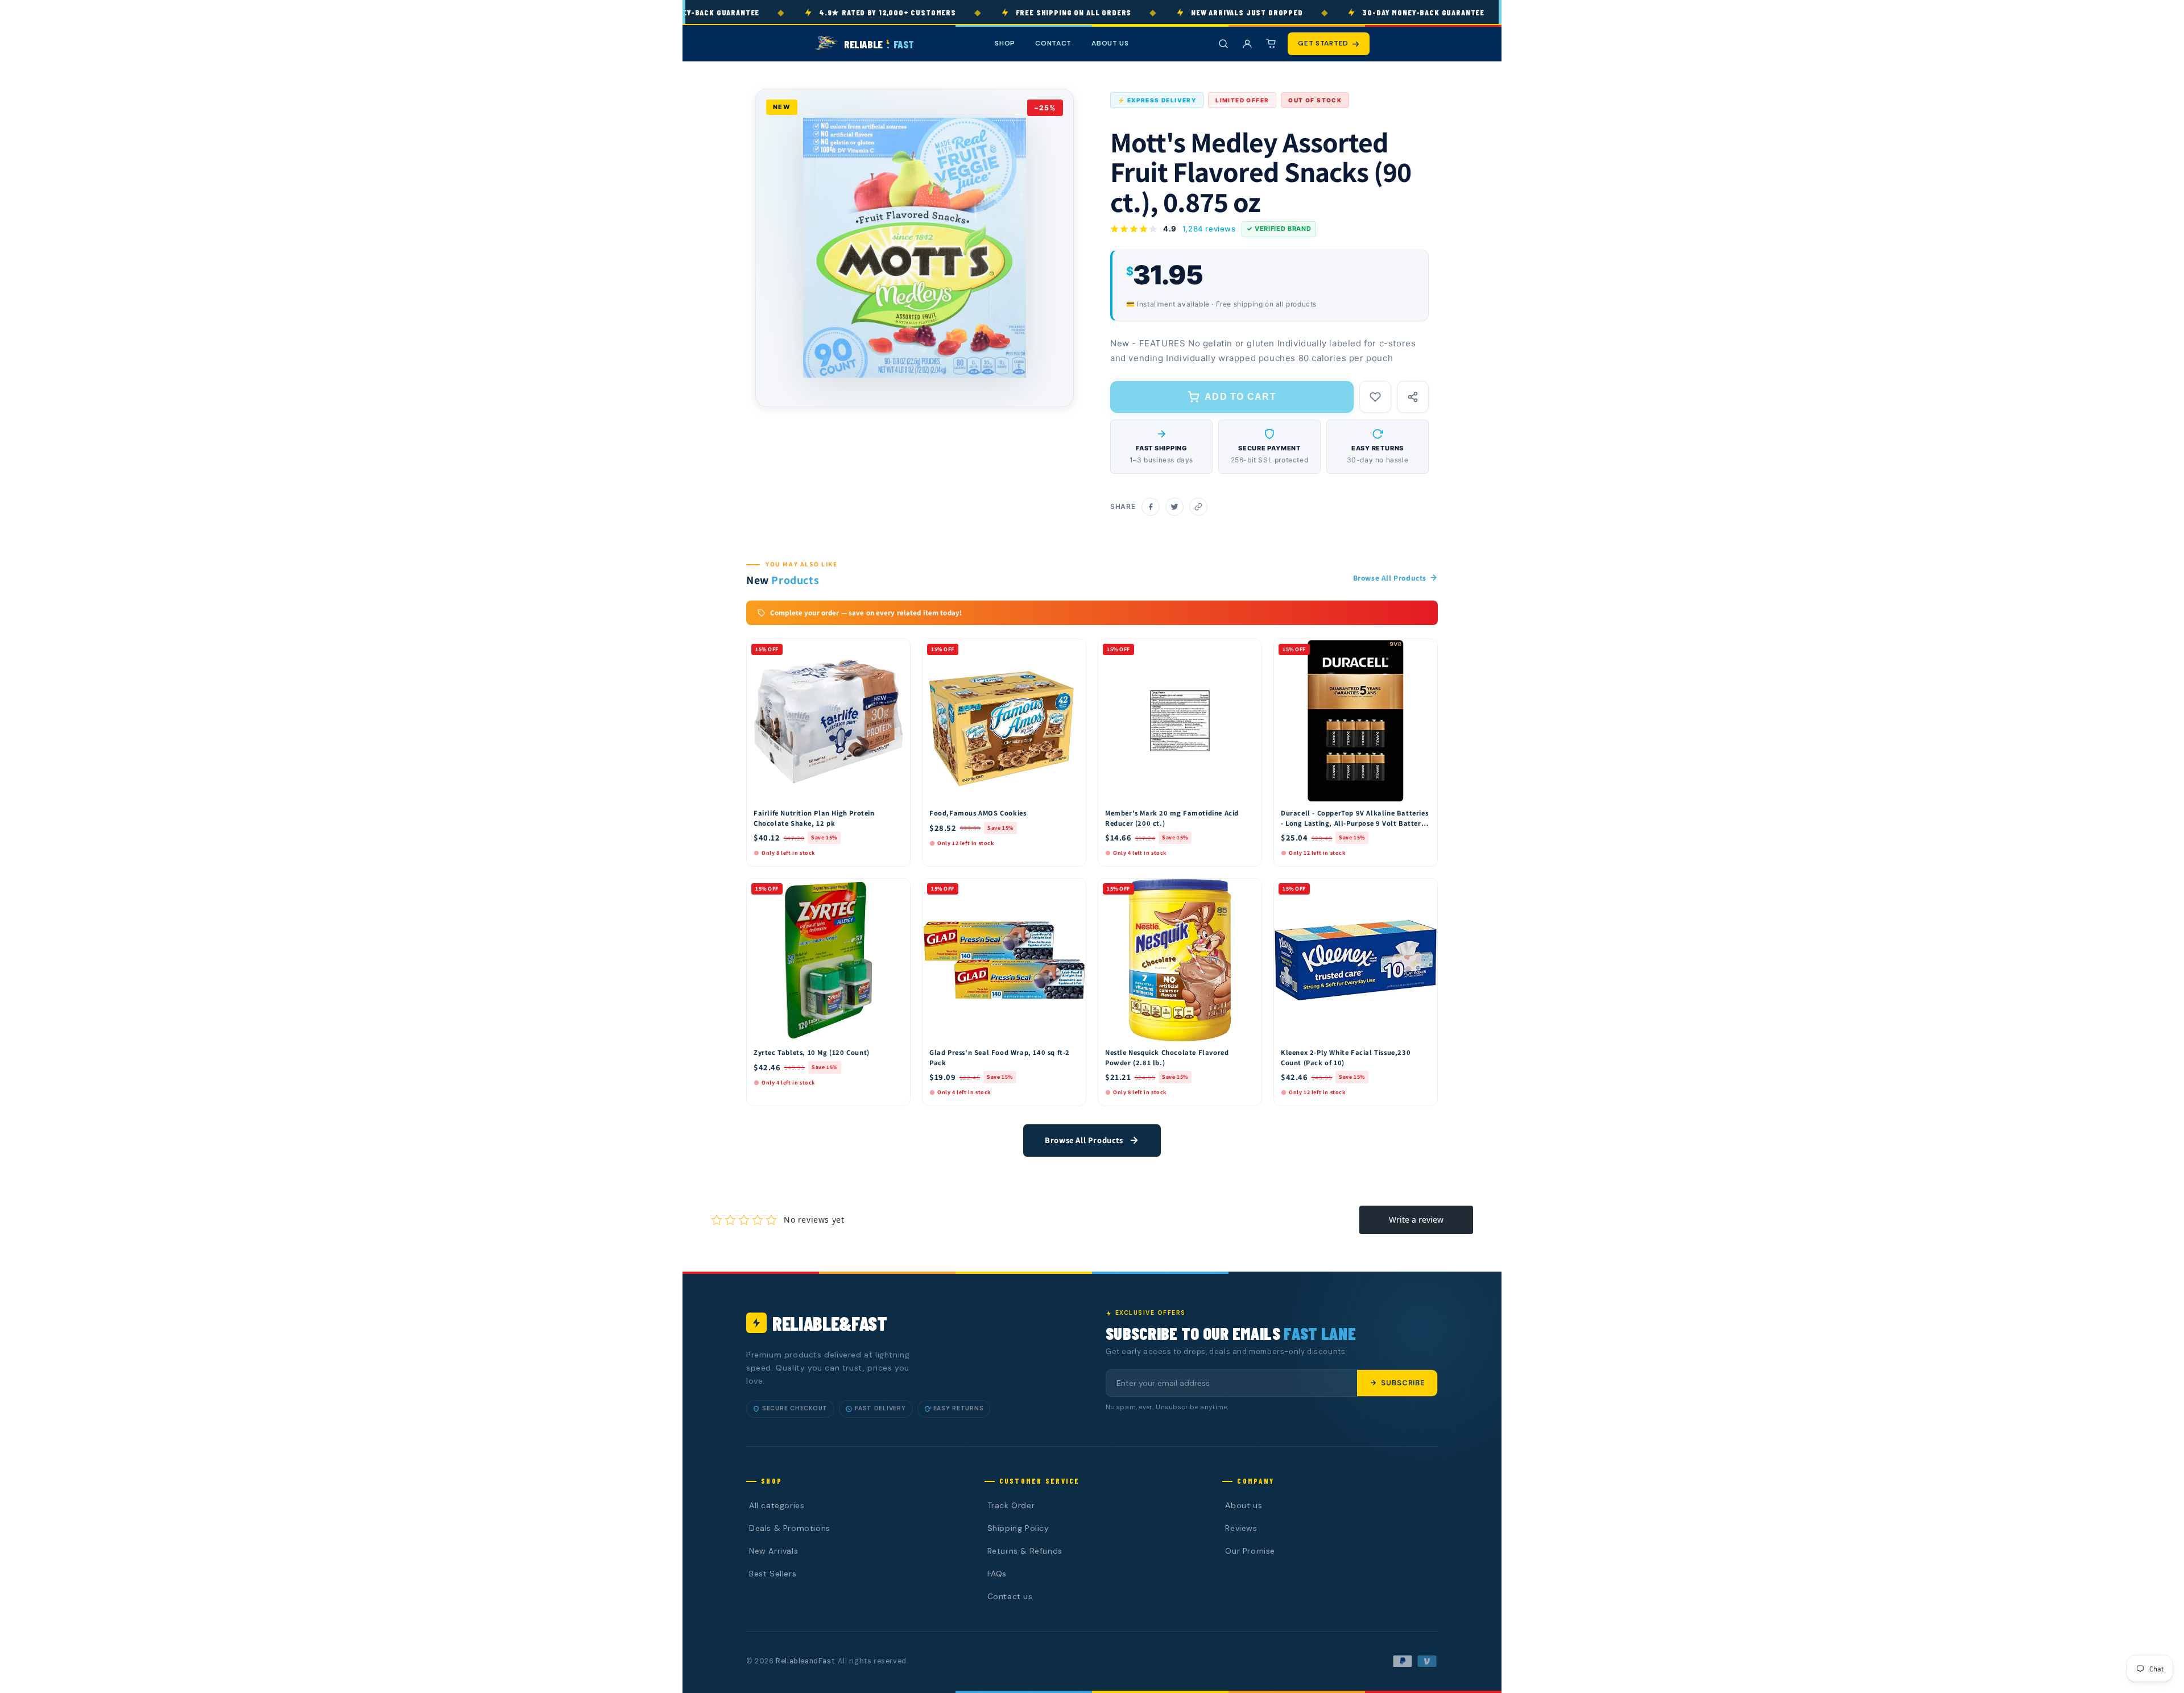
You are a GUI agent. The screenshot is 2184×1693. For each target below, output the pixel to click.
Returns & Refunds (1025, 1551)
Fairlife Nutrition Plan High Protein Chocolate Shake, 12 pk (814, 818)
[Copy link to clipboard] (1198, 507)
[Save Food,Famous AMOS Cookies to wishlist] (1072, 651)
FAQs (997, 1574)
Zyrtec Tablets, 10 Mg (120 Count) (812, 1052)
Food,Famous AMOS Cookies (978, 813)
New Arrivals (773, 1551)
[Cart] (1271, 44)
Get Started (1323, 43)
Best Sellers (773, 1574)
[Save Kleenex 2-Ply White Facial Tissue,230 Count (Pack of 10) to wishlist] (1424, 890)
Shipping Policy (1018, 1528)
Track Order (1011, 1505)
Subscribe (1403, 1383)
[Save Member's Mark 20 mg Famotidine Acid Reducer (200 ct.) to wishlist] (1248, 651)
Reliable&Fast (830, 1323)
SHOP (1005, 43)
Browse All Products (1390, 578)
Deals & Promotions (790, 1528)
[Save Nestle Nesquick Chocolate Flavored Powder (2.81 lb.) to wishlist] (1248, 890)
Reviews (1241, 1528)
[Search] (1223, 44)
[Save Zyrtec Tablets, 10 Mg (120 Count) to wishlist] (896, 890)
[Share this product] (1413, 397)
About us (1244, 1505)
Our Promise (1250, 1551)
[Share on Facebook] (1151, 507)
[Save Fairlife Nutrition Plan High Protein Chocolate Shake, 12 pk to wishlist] (896, 651)
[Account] (1247, 44)
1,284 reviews (1209, 229)
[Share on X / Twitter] (1174, 507)
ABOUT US (1110, 43)
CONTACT (1053, 43)
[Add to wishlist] (1375, 397)
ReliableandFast (805, 1661)
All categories (777, 1505)
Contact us (1010, 1596)
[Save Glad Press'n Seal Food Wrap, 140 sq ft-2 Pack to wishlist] (1072, 890)
